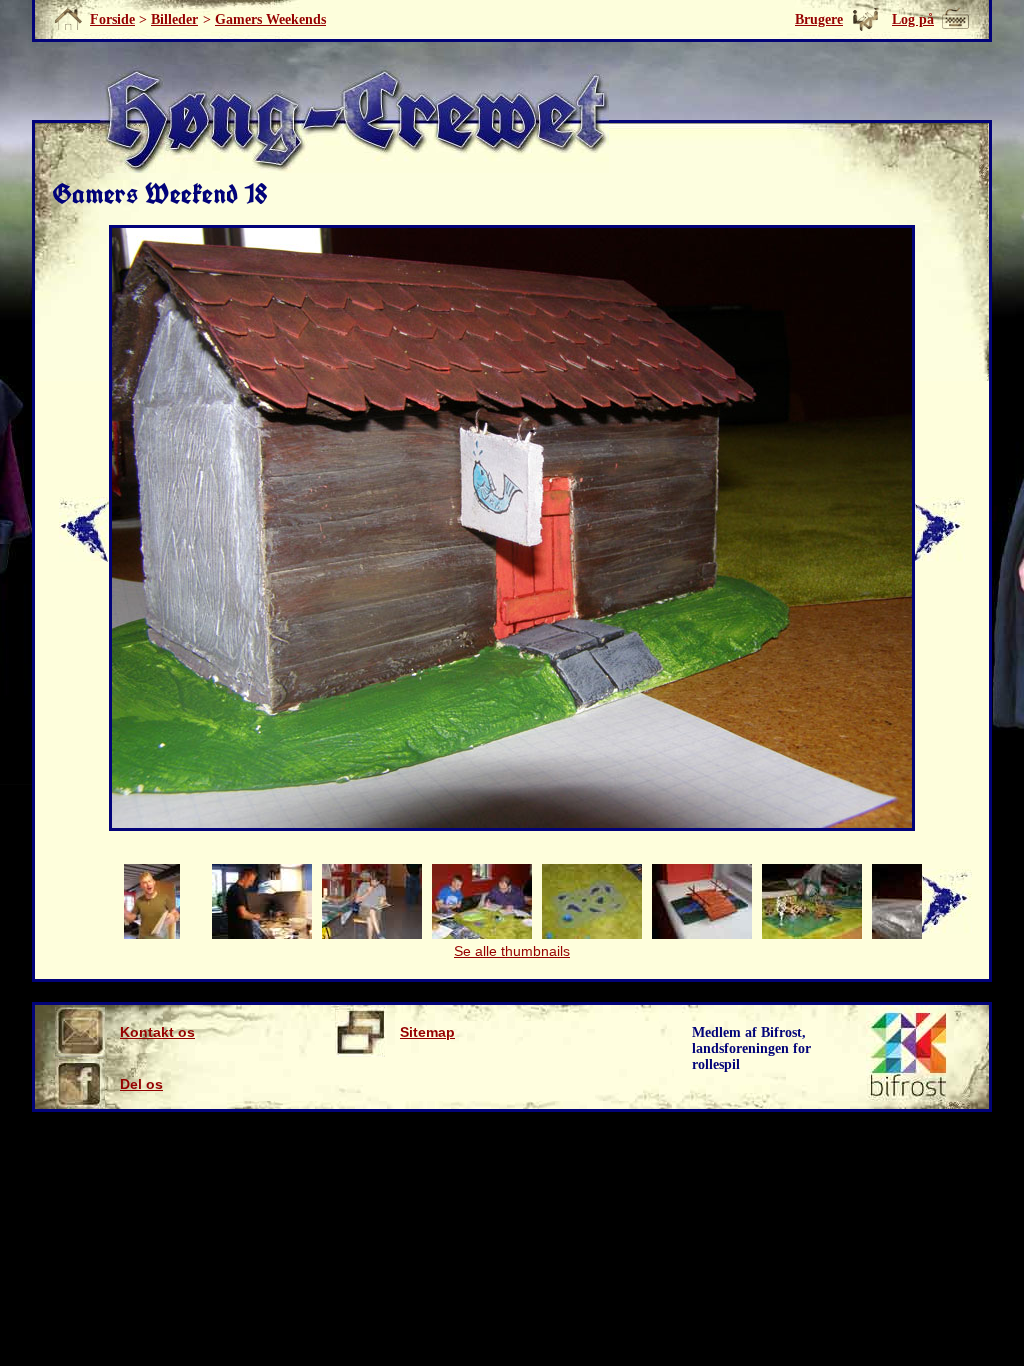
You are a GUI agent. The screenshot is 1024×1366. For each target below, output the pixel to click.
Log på (913, 19)
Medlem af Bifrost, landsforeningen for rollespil (751, 1048)
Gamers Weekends (270, 19)
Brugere (819, 19)
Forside (112, 19)
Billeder (174, 19)
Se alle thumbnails (512, 951)
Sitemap (427, 1032)
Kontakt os (157, 1032)
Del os (141, 1084)
